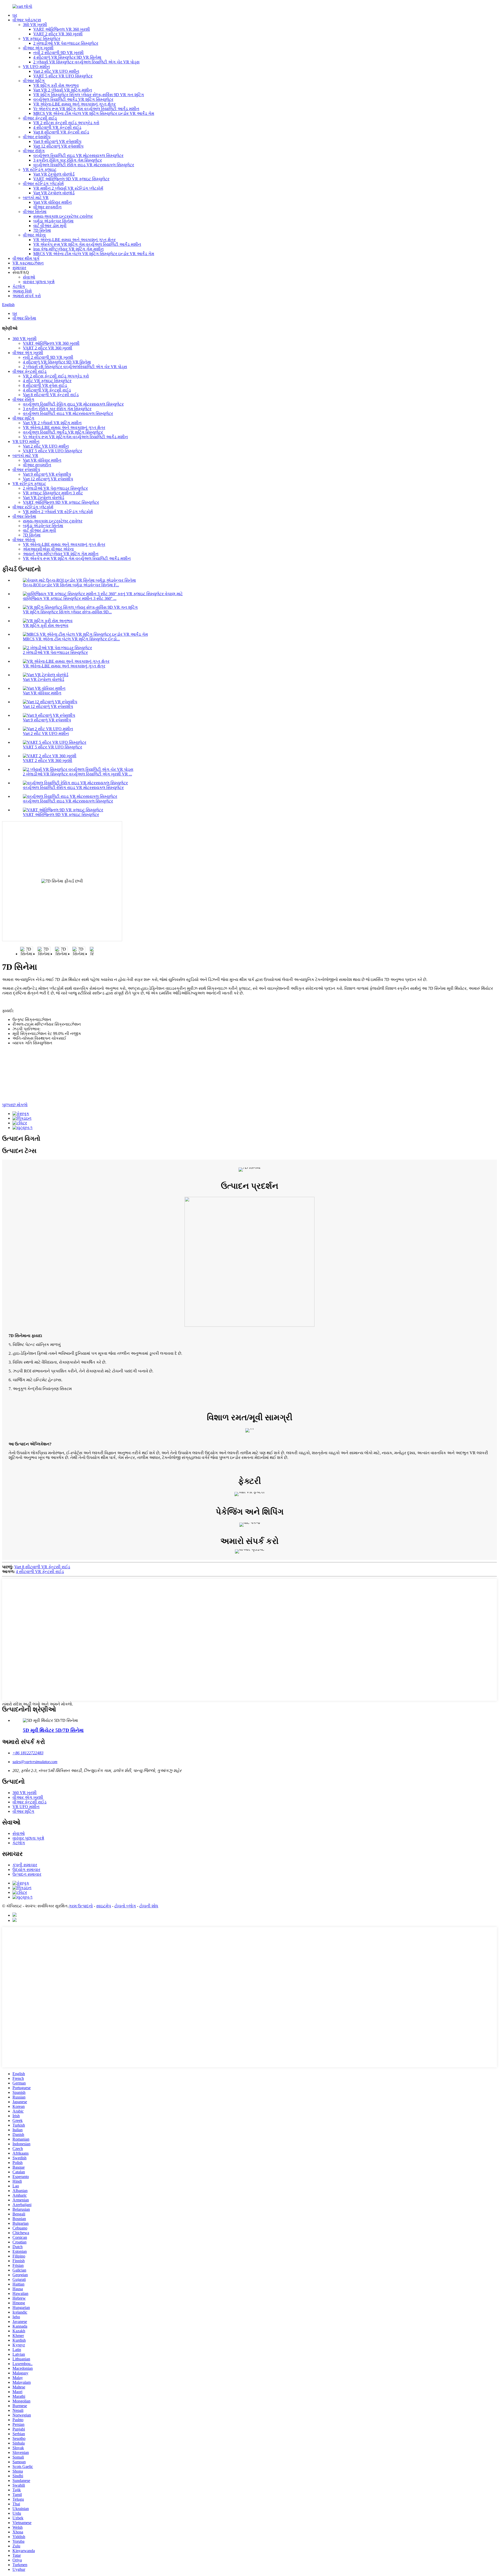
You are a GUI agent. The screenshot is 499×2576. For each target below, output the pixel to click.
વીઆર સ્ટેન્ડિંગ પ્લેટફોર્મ (43, 184)
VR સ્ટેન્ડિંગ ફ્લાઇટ (40, 170)
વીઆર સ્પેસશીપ (37, 137)
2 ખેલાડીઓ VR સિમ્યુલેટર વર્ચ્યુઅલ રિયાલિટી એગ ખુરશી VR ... (77, 774)
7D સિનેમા (42, 230)
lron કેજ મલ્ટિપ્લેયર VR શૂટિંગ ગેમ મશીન (68, 249)
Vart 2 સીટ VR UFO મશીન (56, 71)
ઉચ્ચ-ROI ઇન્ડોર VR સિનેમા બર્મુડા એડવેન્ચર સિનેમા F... (71, 585)
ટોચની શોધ (149, 1906)
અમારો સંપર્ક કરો (27, 296)
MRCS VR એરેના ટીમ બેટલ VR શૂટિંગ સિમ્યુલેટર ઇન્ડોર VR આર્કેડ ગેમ (94, 113)
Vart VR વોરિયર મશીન (52, 202)
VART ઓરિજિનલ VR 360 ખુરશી (62, 29)
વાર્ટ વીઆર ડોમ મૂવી (50, 226)
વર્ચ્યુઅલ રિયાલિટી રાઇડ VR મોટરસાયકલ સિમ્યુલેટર (78, 155)
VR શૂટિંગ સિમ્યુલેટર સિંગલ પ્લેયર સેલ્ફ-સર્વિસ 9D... (67, 612)
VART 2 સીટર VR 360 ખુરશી (58, 34)
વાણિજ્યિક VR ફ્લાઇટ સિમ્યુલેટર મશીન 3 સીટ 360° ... (70, 598)
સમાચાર (19, 268)
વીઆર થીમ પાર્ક (26, 258)
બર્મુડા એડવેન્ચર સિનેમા (53, 221)
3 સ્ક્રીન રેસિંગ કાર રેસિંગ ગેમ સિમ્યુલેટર (68, 160)
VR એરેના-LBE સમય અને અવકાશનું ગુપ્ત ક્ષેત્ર (74, 104)
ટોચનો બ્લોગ (125, 1906)
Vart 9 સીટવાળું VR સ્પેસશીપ (57, 141)
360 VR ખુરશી (35, 25)
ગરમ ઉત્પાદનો (81, 1906)
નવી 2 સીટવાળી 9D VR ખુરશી (58, 53)
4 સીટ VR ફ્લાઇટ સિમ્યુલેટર (47, 381)
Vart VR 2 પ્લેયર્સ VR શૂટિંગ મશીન (63, 90)
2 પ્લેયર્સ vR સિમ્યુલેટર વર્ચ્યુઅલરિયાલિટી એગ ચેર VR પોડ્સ (75, 367)
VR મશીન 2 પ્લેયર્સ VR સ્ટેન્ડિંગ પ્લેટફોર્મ (68, 188)
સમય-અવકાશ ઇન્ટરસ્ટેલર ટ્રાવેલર (63, 216)
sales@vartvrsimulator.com (35, 1762)
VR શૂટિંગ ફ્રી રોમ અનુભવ (56, 85)
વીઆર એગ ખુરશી (38, 48)
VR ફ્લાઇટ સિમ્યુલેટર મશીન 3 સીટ (53, 493)
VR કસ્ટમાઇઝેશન (28, 263)
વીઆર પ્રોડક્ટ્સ (27, 20)
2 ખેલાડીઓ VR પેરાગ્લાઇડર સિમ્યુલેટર (66, 43)
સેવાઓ (29, 277)
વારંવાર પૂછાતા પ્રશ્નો (39, 282)
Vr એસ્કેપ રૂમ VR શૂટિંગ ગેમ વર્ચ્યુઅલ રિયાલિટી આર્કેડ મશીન (86, 109)
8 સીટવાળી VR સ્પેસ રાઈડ (45, 385)
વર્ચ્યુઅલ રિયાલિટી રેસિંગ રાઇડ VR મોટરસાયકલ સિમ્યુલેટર (84, 165)
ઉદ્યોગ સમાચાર (26, 1870)
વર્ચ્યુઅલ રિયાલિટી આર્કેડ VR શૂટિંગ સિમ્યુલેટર (73, 99)
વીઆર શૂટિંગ (34, 81)
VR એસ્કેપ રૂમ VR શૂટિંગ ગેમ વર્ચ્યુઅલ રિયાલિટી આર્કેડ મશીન (87, 244)
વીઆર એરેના (34, 235)
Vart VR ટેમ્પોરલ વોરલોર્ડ (54, 174)
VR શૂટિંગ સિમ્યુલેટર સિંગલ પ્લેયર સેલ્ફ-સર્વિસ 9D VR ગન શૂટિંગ (89, 95)
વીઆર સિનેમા (35, 212)
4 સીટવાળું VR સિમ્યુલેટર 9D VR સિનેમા (67, 57)
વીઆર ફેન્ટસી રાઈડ (40, 118)
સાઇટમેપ (104, 1906)
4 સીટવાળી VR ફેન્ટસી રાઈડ (57, 127)
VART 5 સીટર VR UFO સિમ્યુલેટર (63, 76)
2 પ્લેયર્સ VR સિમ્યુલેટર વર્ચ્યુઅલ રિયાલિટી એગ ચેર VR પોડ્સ (86, 62)
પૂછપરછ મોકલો (15, 1105)
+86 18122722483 (28, 1753)
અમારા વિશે (22, 291)
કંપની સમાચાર (25, 1865)
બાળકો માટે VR (36, 198)
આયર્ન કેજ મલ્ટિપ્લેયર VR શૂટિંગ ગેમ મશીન (61, 554)
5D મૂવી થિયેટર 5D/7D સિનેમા (53, 1730)
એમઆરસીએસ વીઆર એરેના (48, 549)
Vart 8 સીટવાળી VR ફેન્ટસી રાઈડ (61, 132)
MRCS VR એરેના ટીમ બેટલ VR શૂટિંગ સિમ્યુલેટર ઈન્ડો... (71, 639)
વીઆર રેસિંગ (34, 151)
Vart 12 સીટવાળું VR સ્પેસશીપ (58, 146)
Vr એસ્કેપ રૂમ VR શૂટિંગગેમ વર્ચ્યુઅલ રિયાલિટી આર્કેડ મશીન (75, 437)
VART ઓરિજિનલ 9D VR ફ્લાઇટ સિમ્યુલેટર (71, 179)
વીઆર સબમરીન (47, 207)
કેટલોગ (19, 286)
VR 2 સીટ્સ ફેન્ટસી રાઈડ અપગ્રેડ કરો (66, 123)
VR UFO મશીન (36, 67)
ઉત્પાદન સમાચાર (27, 1874)
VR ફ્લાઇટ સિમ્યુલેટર (42, 39)
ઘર (15, 15)
